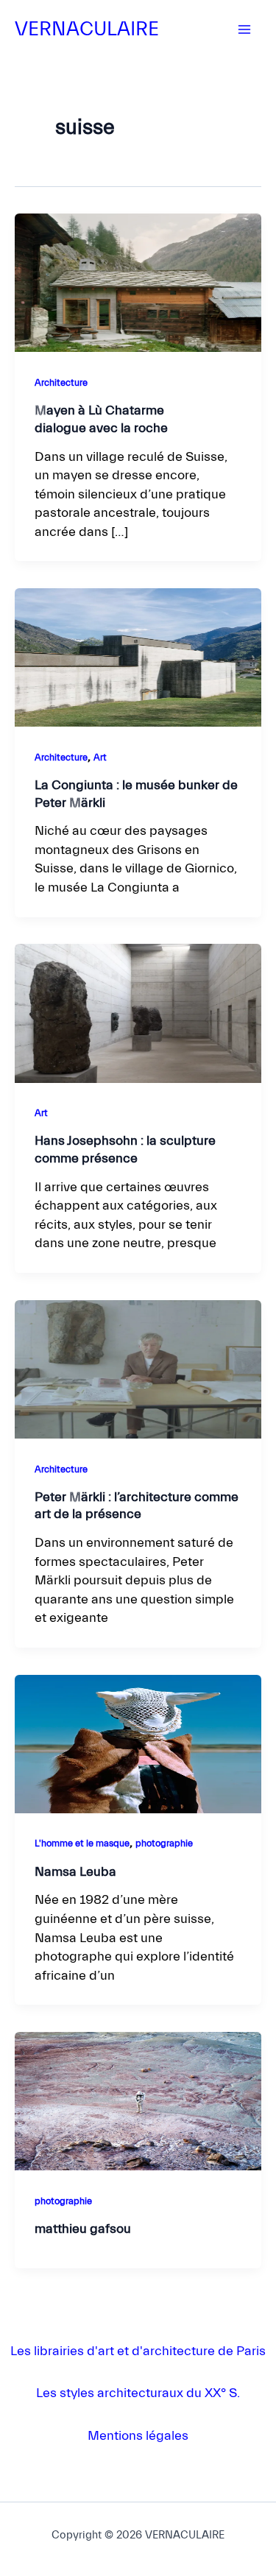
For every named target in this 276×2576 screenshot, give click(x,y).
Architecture (61, 383)
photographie (164, 1843)
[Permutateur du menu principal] (244, 29)
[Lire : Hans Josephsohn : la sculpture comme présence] (138, 1013)
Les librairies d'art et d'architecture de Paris (138, 2351)
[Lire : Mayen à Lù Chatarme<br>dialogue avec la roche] (138, 282)
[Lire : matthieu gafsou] (138, 2101)
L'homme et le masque (82, 1843)
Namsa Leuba (75, 1872)
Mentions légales (138, 2436)
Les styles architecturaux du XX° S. (138, 2393)
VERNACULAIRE (87, 29)
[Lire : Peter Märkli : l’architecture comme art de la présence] (138, 1369)
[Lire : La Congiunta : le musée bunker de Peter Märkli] (138, 657)
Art (100, 758)
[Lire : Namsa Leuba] (138, 1743)
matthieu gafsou (83, 2229)
